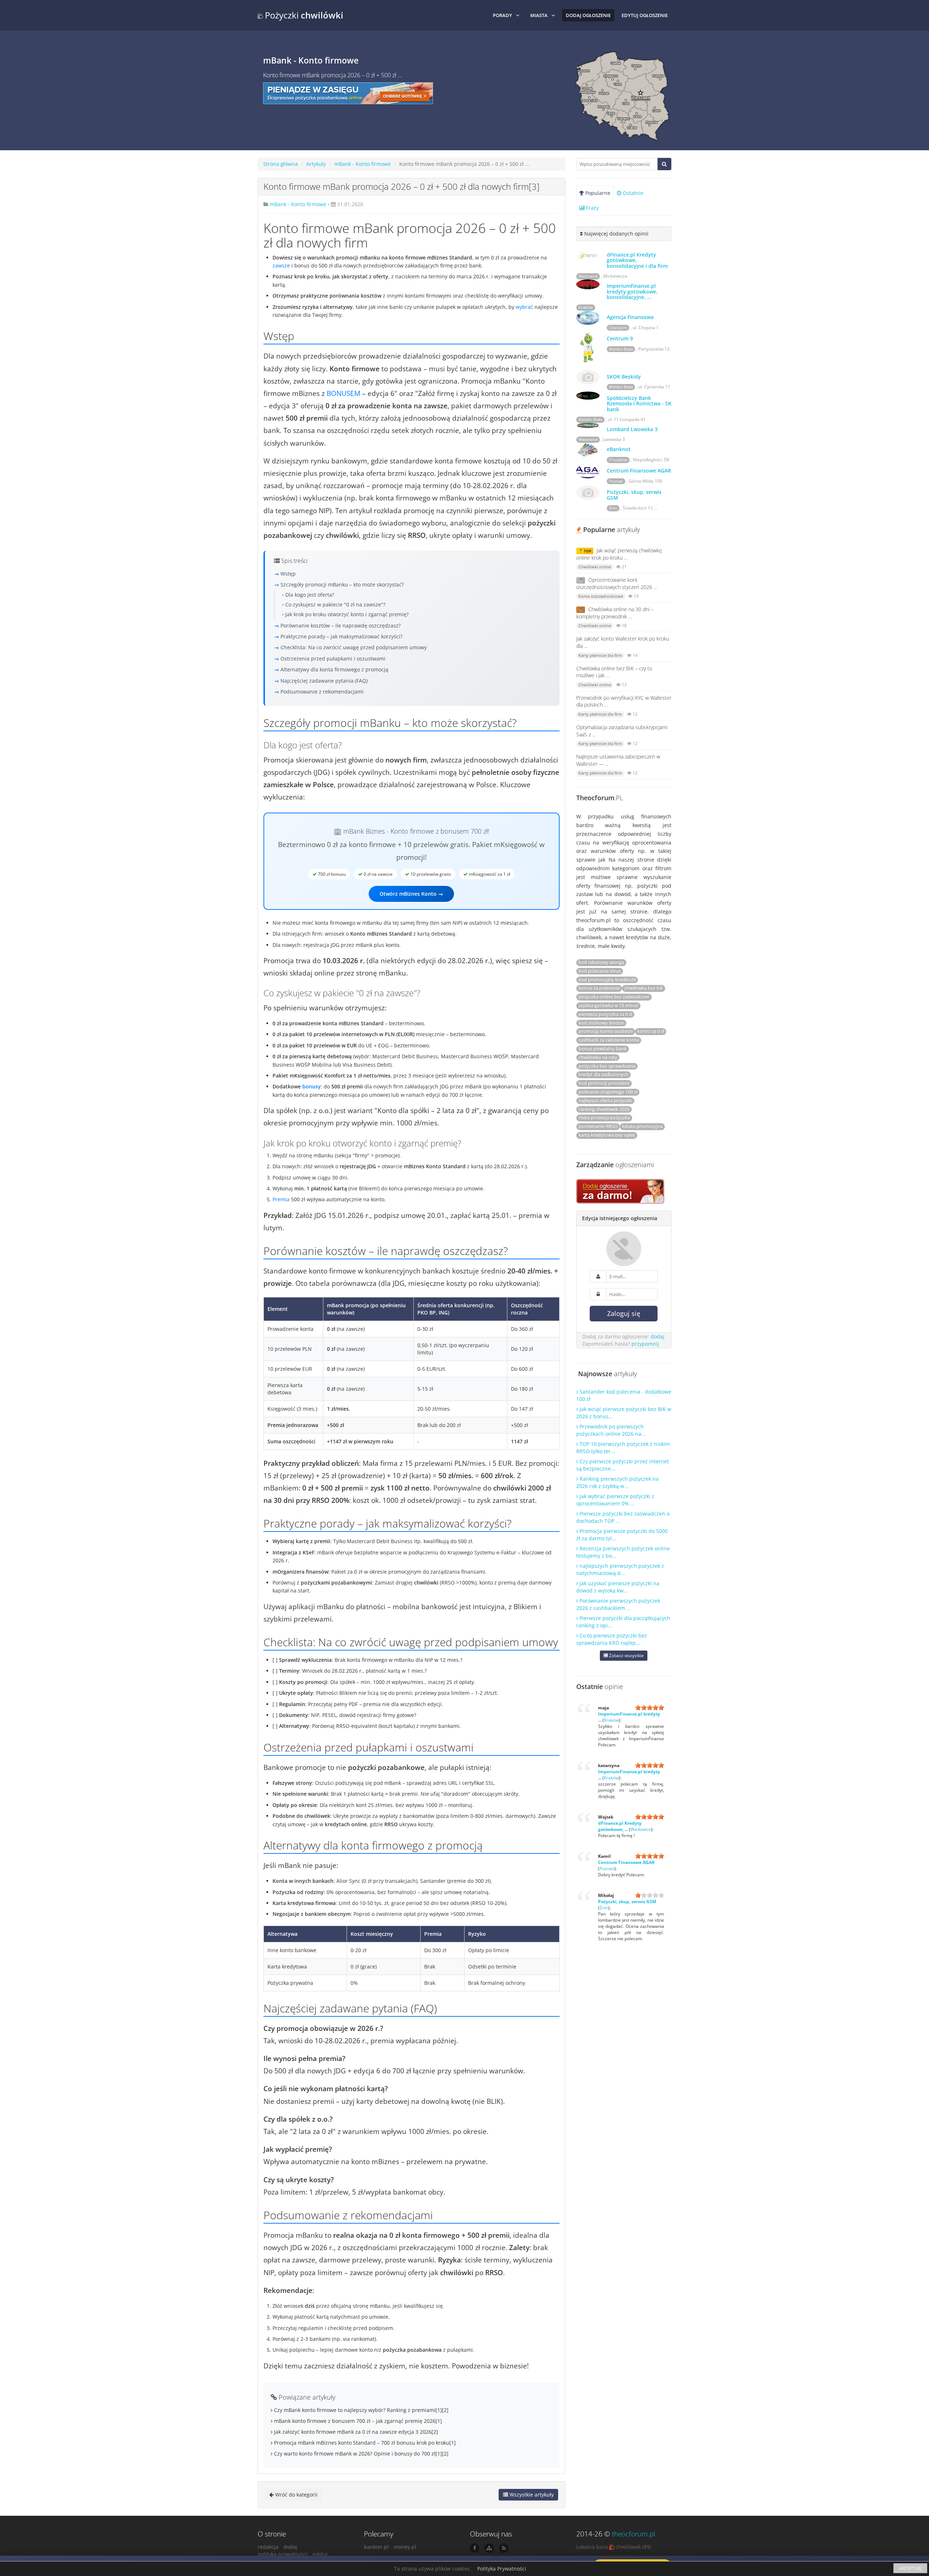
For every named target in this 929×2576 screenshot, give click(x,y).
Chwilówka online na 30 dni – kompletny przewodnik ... (615, 613)
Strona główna (281, 164)
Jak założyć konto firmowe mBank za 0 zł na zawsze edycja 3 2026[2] (355, 2432)
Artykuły (316, 164)
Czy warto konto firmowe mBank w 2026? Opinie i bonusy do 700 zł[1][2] (361, 2454)
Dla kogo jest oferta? (310, 595)
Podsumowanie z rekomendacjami (322, 692)
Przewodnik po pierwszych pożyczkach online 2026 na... (611, 1430)
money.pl (405, 2547)
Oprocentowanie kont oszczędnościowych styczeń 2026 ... (617, 583)
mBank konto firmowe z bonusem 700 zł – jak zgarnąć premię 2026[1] (357, 2421)
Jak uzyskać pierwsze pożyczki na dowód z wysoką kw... (618, 1587)
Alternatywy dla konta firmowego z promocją (334, 669)
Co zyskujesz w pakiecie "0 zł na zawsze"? (335, 604)
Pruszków (618, 460)
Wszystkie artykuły (531, 2495)
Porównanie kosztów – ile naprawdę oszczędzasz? (341, 625)
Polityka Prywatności (502, 2569)
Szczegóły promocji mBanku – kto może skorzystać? (342, 584)
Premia (281, 1199)
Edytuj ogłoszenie (645, 15)
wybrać (524, 307)
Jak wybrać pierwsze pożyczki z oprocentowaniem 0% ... (615, 1500)
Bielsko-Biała (621, 349)
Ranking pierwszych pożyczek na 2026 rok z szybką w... (617, 1482)
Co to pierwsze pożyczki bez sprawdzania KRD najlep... (612, 1639)
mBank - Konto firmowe (363, 164)
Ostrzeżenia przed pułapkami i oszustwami (333, 659)
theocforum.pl (633, 2534)
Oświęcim (618, 328)
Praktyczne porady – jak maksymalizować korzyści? (341, 636)
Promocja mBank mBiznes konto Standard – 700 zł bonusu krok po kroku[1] (364, 2443)
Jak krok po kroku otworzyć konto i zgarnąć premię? (347, 614)
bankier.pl (376, 2547)
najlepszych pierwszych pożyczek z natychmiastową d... (620, 1569)
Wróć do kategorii (296, 2495)
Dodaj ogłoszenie (588, 15)
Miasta (539, 15)
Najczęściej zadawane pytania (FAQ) (324, 681)
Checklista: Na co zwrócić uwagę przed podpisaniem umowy (354, 647)
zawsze (281, 265)
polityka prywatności (283, 2554)
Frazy (592, 208)
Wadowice (588, 276)
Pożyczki (303, 15)
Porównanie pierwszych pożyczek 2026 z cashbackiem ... (618, 1604)
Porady (502, 15)
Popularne (597, 193)
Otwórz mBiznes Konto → (411, 894)
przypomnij (645, 1344)
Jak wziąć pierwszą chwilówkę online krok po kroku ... (619, 554)
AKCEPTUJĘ (910, 2568)
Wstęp (288, 574)
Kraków (586, 307)
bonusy (312, 1086)
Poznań (616, 481)
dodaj (658, 1336)
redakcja (268, 2547)
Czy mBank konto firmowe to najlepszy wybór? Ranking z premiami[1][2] (361, 2410)
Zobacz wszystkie (626, 1655)
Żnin (613, 508)
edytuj (320, 2554)
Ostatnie (632, 193)
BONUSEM (343, 393)
